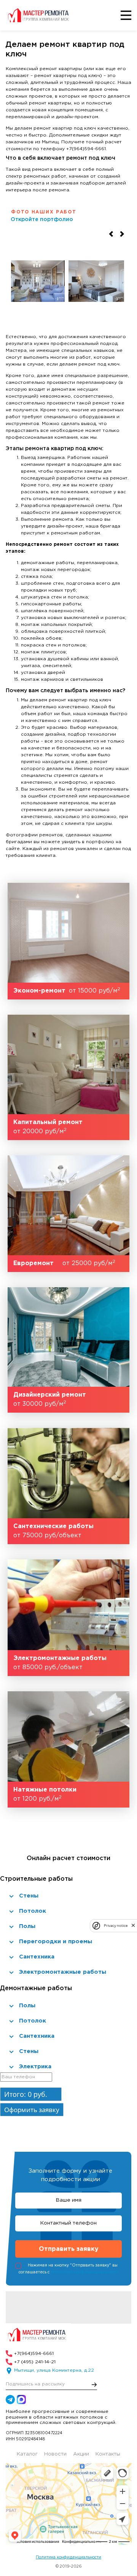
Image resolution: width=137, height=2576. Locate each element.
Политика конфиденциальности (68, 2557)
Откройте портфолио (42, 220)
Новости (55, 2454)
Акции (81, 2454)
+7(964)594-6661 (34, 2354)
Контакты (108, 2454)
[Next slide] (122, 234)
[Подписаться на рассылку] (94, 2385)
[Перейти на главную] (40, 15)
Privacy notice (116, 1926)
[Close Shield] (133, 1926)
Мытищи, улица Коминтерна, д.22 (54, 2370)
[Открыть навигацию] (126, 15)
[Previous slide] (111, 234)
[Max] (21, 2400)
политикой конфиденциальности (84, 2273)
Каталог (27, 2454)
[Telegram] (10, 2400)
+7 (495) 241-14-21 (35, 2362)
